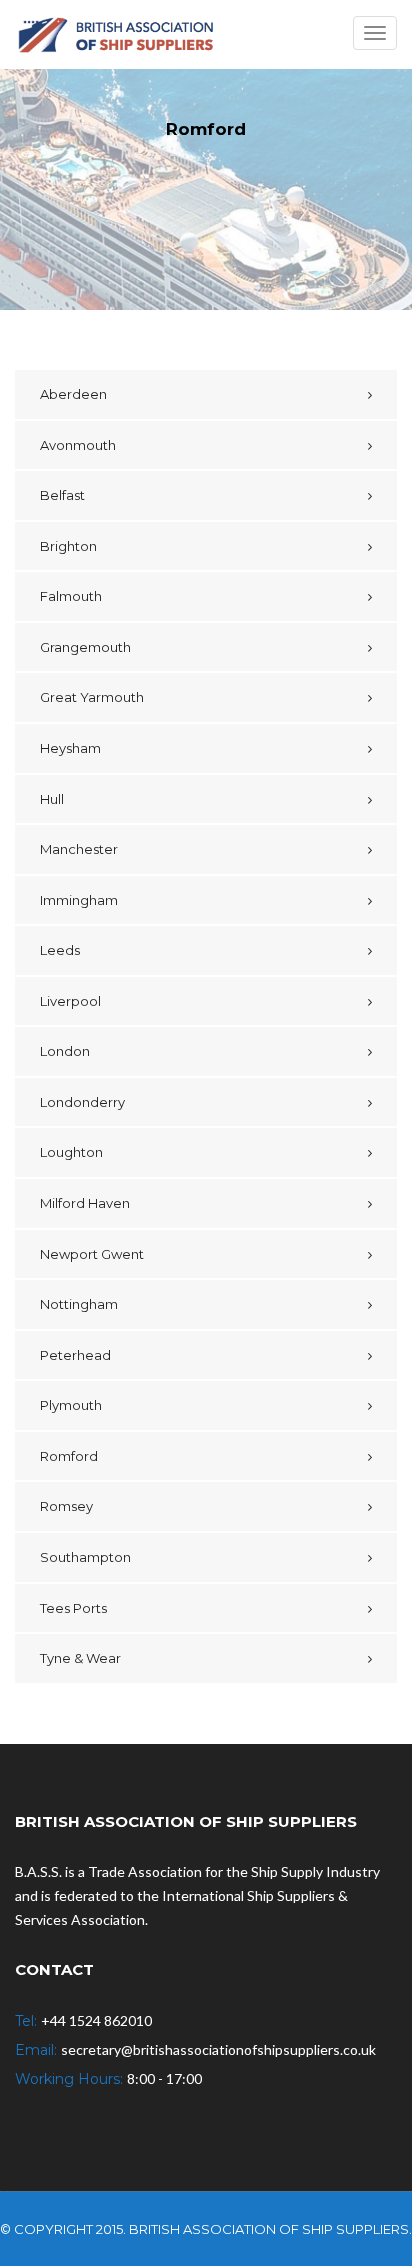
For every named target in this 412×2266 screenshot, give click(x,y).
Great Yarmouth (92, 697)
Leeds (60, 950)
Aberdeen (73, 394)
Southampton (85, 1557)
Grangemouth (85, 647)
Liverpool (70, 1001)
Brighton (68, 546)
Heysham (70, 748)
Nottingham (79, 1304)
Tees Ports (73, 1608)
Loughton (71, 1152)
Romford (69, 1456)
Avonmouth (78, 445)
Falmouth (71, 596)
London (65, 1051)
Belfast (62, 495)
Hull (52, 799)
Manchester (79, 849)
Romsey (66, 1506)
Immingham (79, 900)
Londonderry (82, 1102)
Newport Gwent (92, 1254)
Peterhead (75, 1355)
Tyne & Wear (80, 1658)
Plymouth (71, 1405)
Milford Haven (85, 1203)
